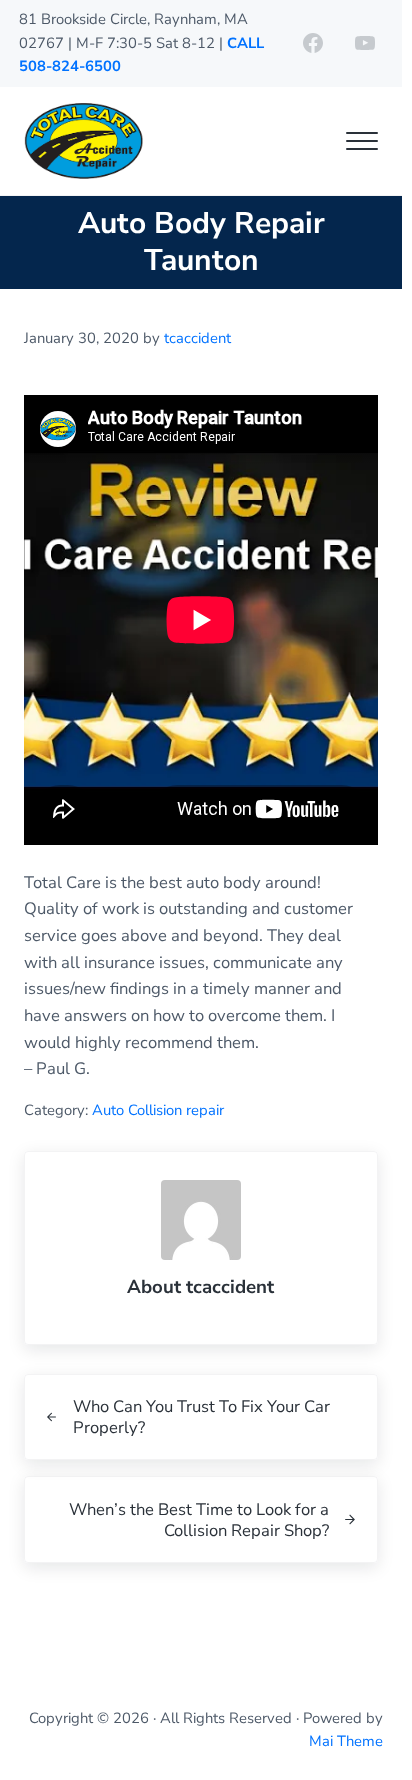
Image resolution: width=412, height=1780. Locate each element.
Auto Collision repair (158, 1110)
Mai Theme (346, 1741)
